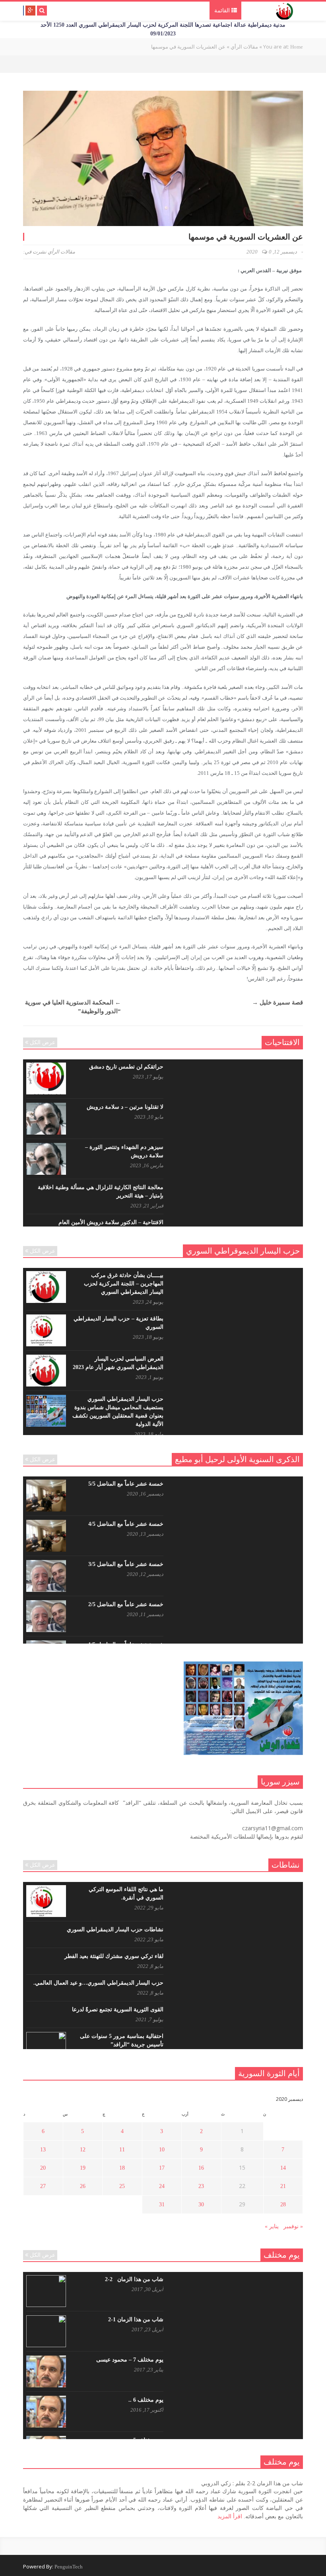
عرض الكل (43, 1042)
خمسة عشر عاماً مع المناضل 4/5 (126, 1524)
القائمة (223, 11)
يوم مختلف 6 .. (146, 2400)
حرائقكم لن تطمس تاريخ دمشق (126, 1067)
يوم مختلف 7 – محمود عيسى (130, 2360)
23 (201, 2186)
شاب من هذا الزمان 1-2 (136, 2320)
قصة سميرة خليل (277, 1002)
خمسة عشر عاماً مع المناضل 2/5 (126, 1604)
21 (283, 2186)
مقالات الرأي (61, 252)
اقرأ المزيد (230, 2517)
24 (162, 2186)
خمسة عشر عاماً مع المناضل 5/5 (126, 1484)
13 (43, 2150)
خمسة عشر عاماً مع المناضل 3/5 (126, 1564)
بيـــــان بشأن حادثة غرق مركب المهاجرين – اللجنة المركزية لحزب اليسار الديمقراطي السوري (124, 1284)
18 (122, 2168)
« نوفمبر (293, 2226)
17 (162, 2168)
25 (122, 2186)
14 (283, 2168)
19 (83, 2168)
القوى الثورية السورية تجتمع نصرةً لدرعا (118, 2010)
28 (283, 2205)
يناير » (272, 2226)
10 (162, 2150)
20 (43, 2168)
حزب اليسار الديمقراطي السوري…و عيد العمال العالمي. (98, 1983)
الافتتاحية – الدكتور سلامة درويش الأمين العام (111, 1222)
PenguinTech (69, 2567)
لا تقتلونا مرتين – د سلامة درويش (125, 1107)
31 (162, 2205)
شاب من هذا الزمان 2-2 (134, 2279)
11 (122, 2150)
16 (201, 2168)
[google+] (30, 11)
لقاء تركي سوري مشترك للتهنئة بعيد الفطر (114, 1956)
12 (83, 2150)
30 (201, 2205)
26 (83, 2186)
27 (43, 2186)
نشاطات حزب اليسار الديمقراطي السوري (115, 1930)
